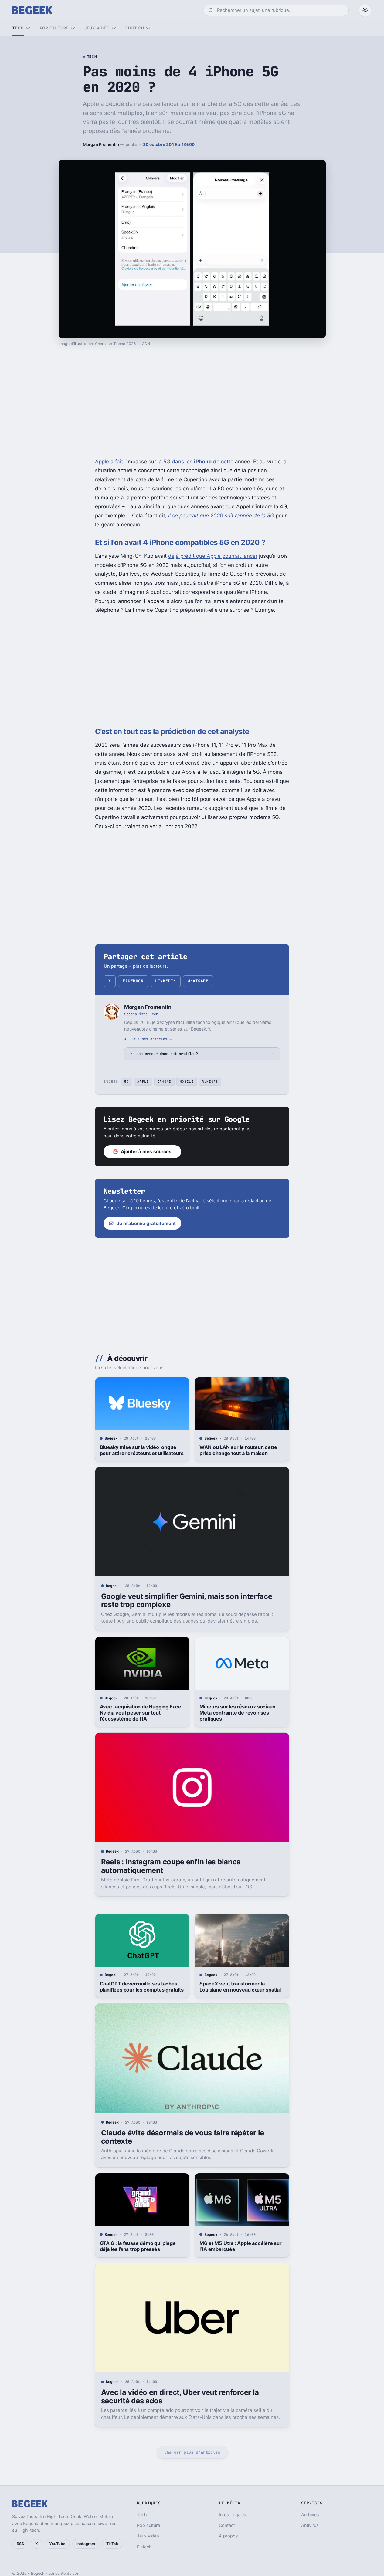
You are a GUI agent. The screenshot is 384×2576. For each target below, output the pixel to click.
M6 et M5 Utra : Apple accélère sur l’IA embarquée (240, 2246)
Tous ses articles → (151, 1039)
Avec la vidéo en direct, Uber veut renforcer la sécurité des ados (180, 2397)
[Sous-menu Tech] (28, 28)
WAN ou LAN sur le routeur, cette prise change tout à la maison (238, 1450)
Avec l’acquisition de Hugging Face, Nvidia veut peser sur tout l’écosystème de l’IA (141, 1713)
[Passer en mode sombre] (365, 10)
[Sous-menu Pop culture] (73, 28)
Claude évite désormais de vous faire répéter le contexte (183, 2137)
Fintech (135, 28)
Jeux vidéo (97, 28)
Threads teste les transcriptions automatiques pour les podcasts (137, 2517)
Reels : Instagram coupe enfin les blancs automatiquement (171, 1866)
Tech (18, 28)
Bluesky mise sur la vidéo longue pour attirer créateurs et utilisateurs (142, 1450)
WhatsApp (198, 981)
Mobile (187, 1082)
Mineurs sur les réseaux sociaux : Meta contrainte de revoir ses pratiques (239, 1713)
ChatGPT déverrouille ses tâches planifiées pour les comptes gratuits (142, 1987)
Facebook (133, 981)
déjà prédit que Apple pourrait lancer (213, 556)
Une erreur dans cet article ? (167, 1054)
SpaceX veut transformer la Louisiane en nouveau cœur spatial (240, 1987)
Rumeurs (210, 1082)
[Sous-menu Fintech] (148, 28)
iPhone (164, 1082)
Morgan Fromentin (101, 144)
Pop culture (54, 28)
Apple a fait (109, 462)
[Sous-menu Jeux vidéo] (114, 28)
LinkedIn (165, 981)
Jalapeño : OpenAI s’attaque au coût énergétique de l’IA (241, 2517)
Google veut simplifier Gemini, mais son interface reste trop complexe (187, 1601)
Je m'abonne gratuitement (146, 1223)
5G (126, 1082)
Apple (143, 1082)
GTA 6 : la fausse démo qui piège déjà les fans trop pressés (138, 2246)
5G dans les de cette (198, 462)
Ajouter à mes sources (146, 1151)
